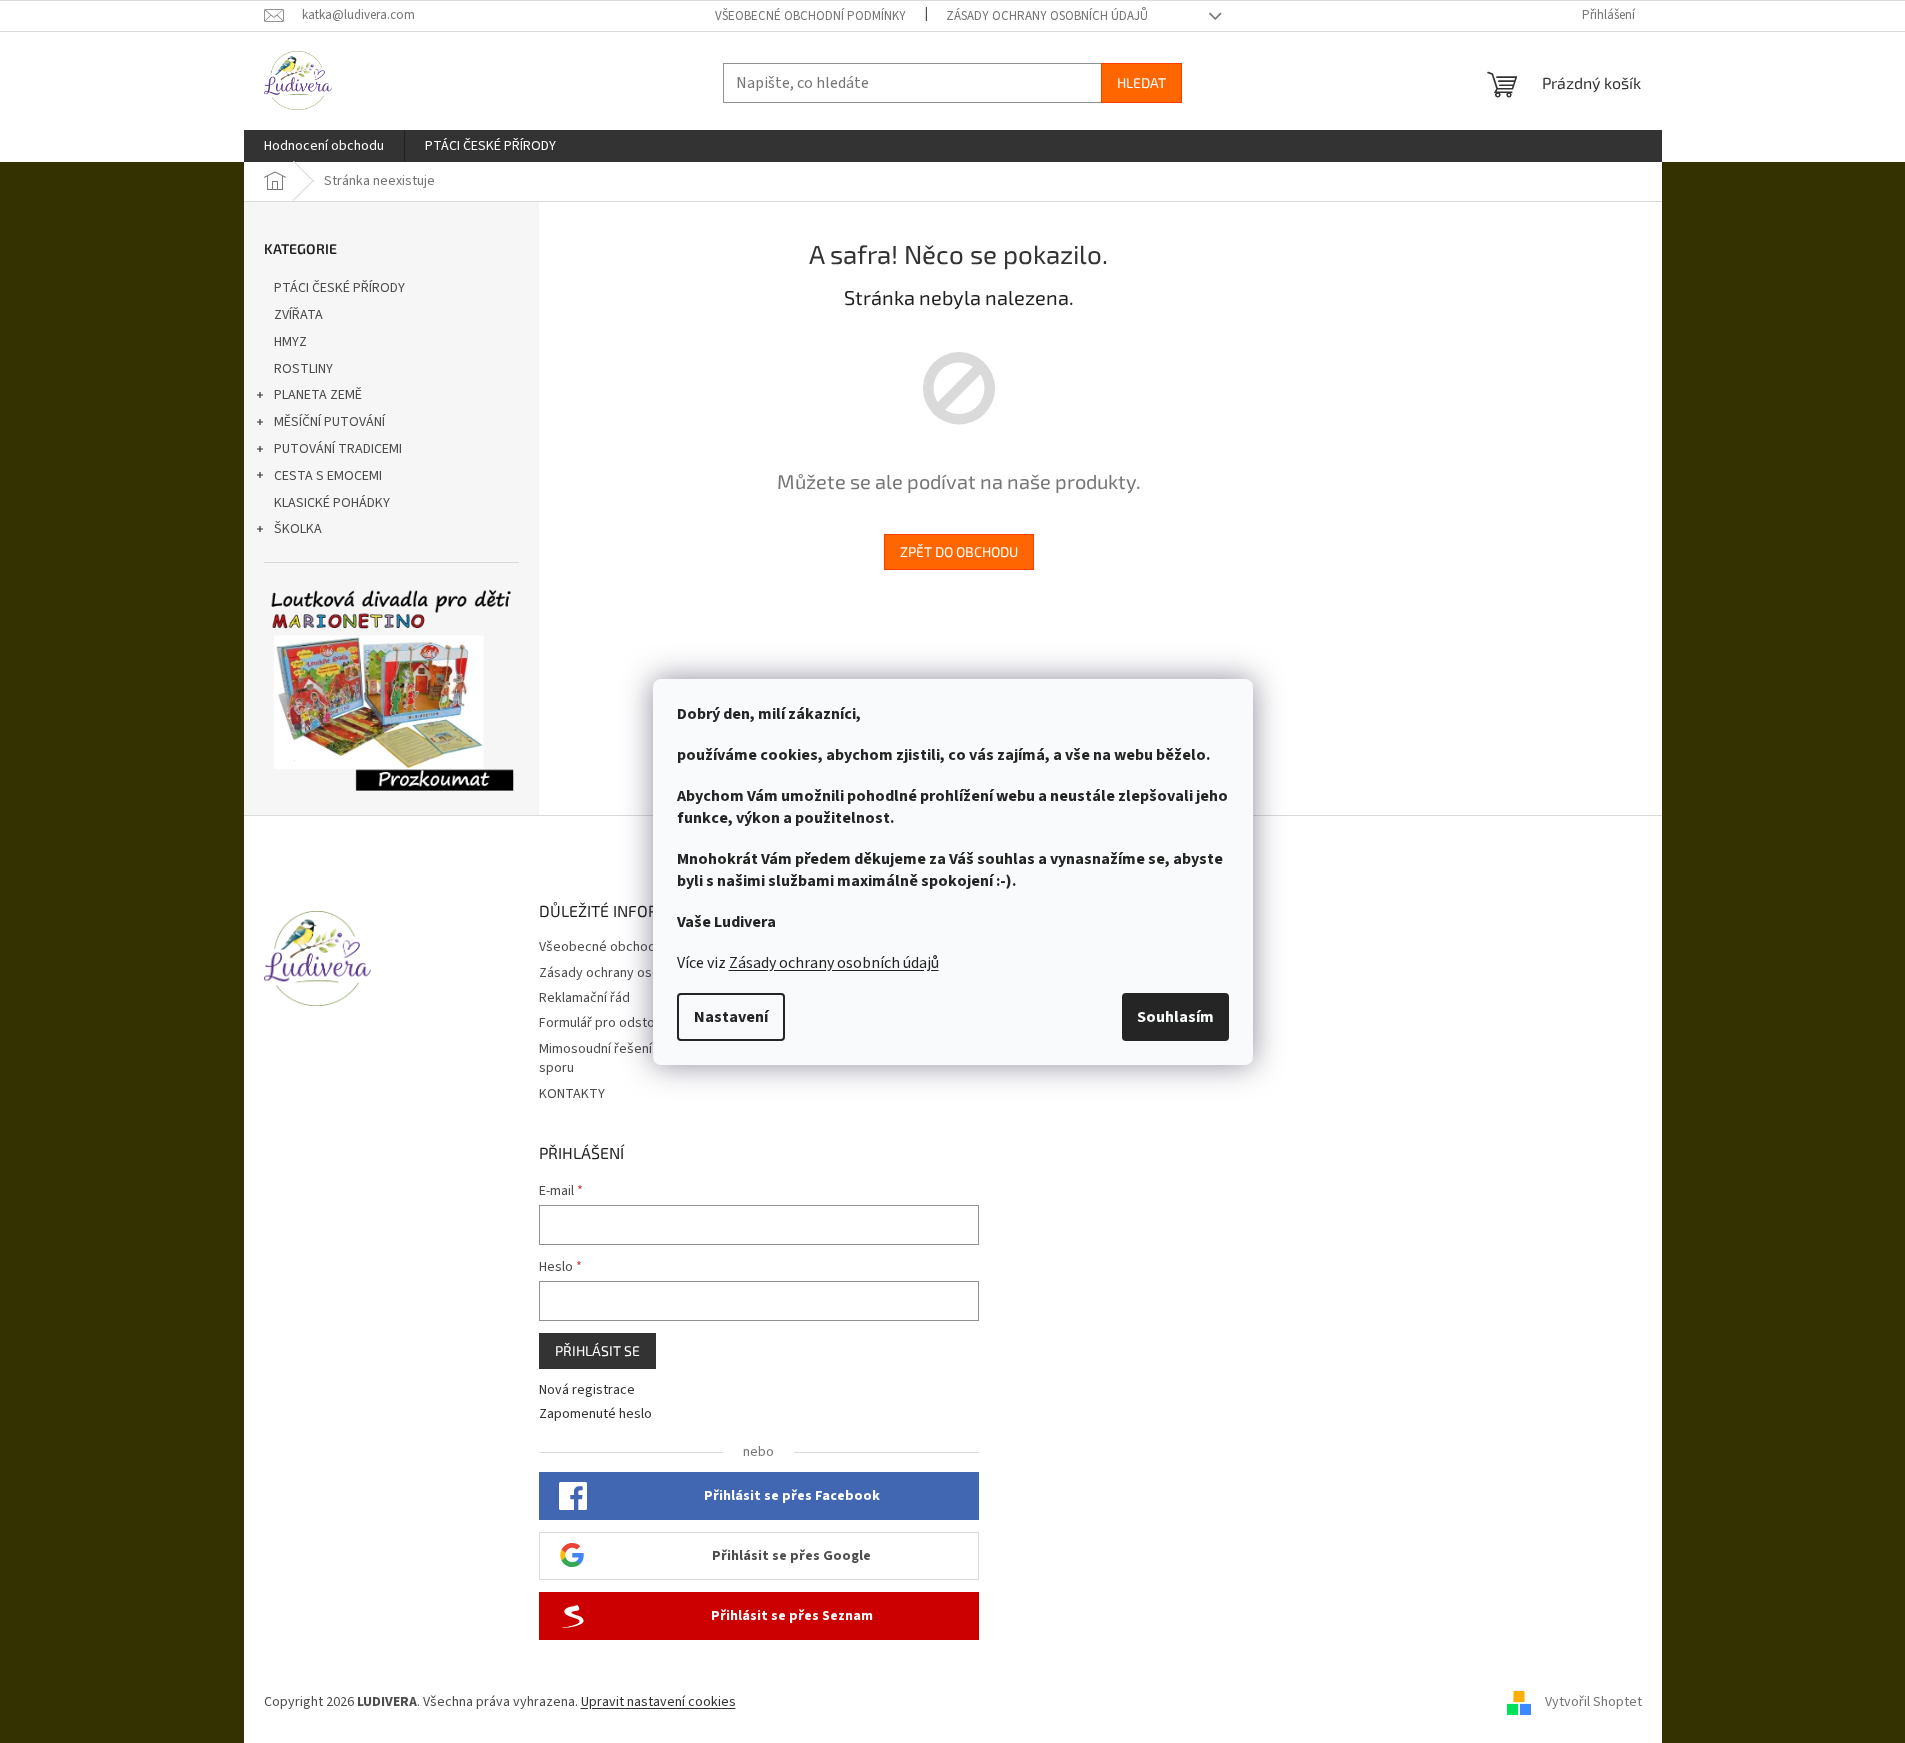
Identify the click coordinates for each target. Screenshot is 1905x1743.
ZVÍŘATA (298, 315)
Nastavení (731, 1017)
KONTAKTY (572, 1094)
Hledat (1141, 82)
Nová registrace (587, 1390)
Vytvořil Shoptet (1593, 1702)
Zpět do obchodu (959, 551)
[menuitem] (324, 146)
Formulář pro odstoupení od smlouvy (649, 1023)
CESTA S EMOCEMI (328, 476)
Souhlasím (1175, 1017)
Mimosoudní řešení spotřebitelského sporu (649, 1058)
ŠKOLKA (298, 529)
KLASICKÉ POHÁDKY (332, 503)
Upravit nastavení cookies (658, 1702)
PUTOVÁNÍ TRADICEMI (338, 449)
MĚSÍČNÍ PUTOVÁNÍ (329, 422)
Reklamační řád (584, 998)
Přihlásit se (597, 1350)
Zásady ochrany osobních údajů (834, 963)
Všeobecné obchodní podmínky (810, 16)
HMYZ (290, 342)
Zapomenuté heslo (595, 1414)
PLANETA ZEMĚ (318, 395)
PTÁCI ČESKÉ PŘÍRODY (339, 288)
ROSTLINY (303, 369)
